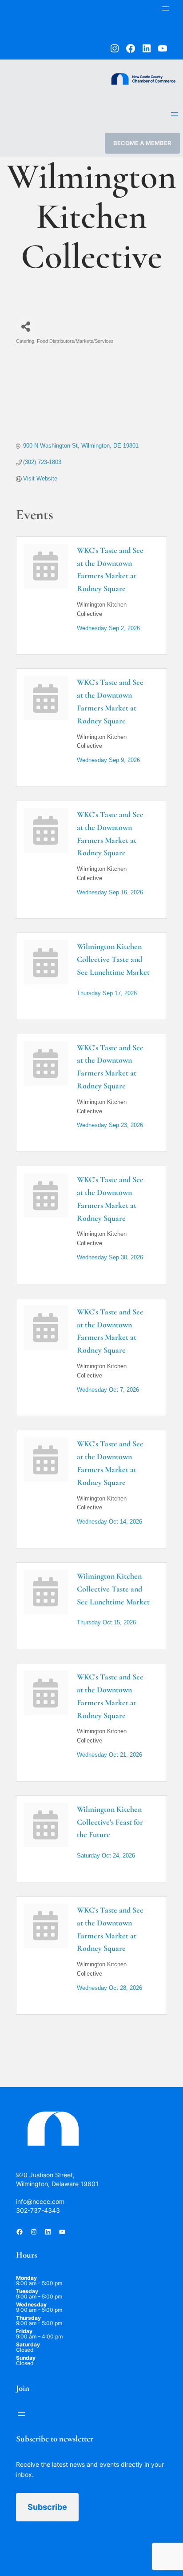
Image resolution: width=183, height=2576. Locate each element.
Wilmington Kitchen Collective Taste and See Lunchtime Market (113, 959)
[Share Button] (26, 327)
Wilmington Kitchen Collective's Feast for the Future (110, 1822)
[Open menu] (165, 8)
